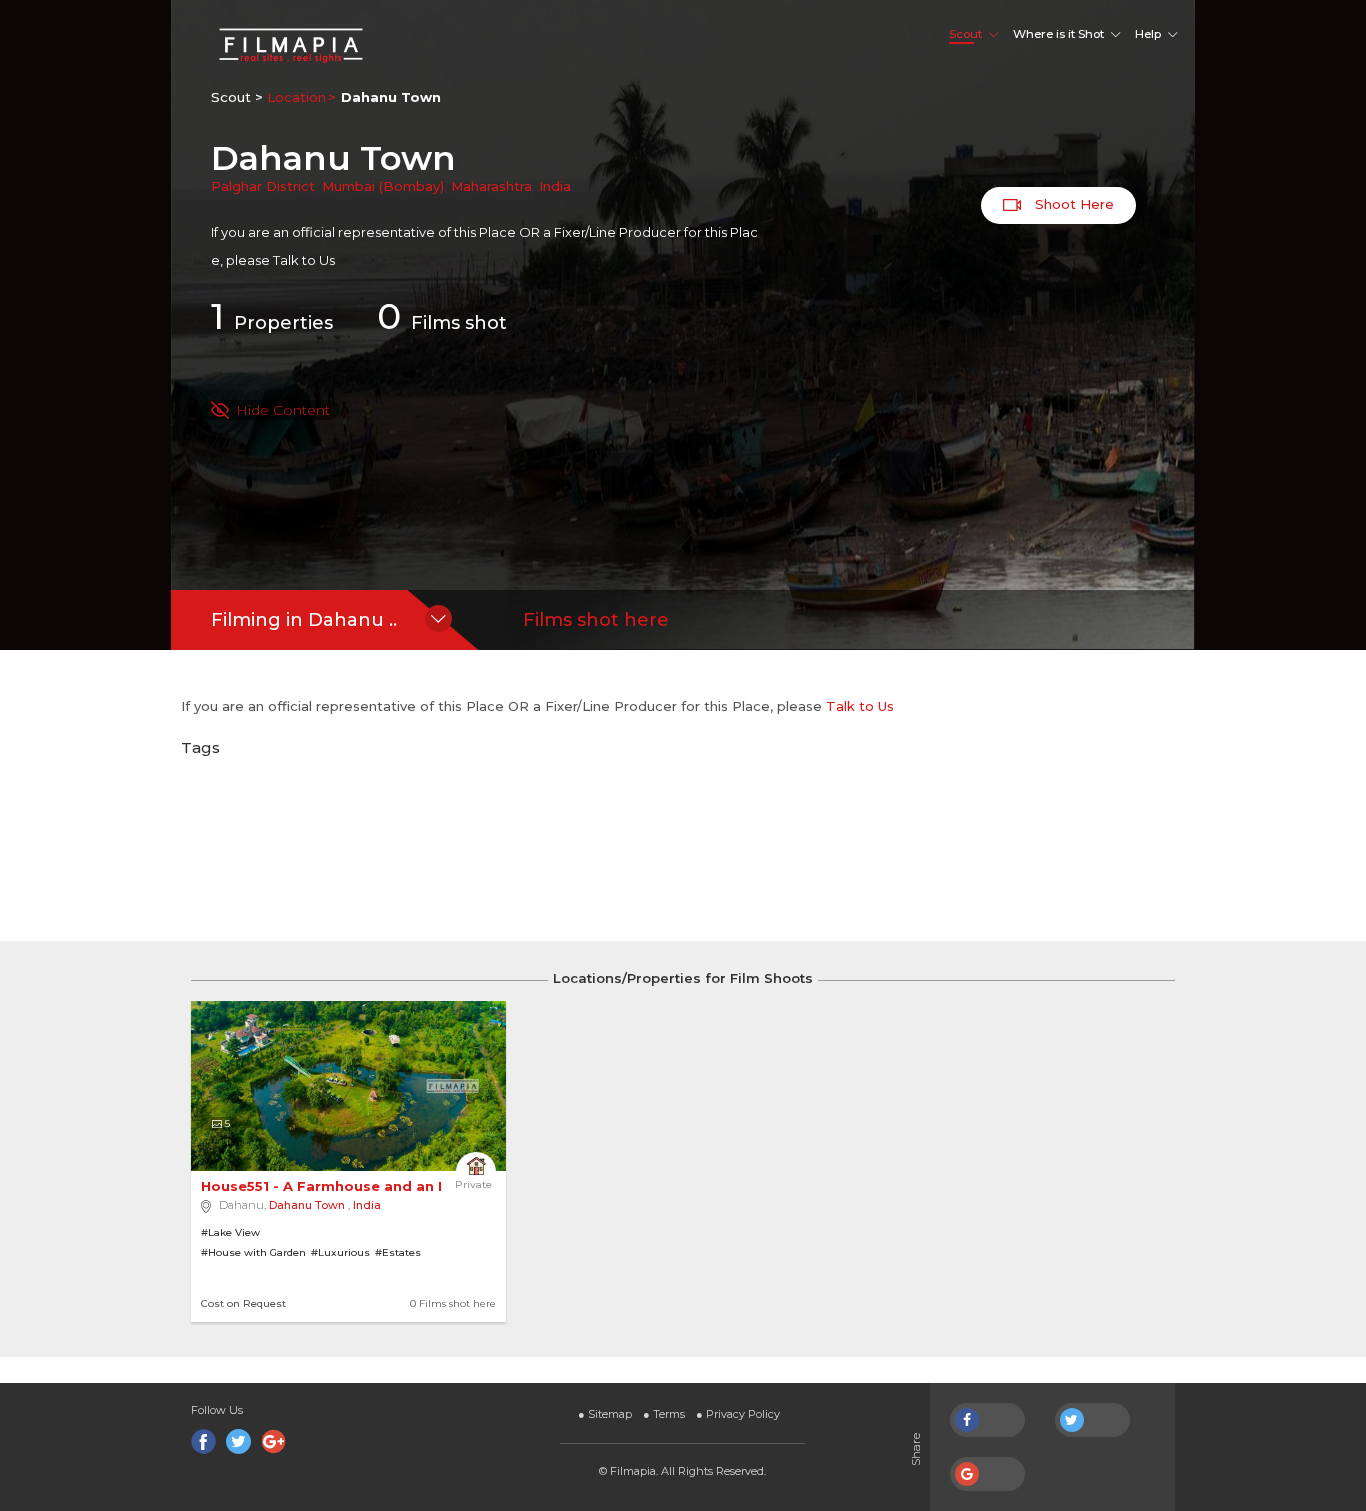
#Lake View (230, 1232)
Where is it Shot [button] (1058, 34)
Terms (664, 1414)
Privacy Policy (738, 1414)
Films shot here (596, 620)
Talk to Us (304, 260)
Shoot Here (1072, 204)
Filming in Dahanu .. (304, 620)
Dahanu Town (307, 1205)
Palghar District (263, 186)
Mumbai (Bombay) (383, 186)
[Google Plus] (273, 1441)
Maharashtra (491, 186)
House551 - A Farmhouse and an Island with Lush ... (388, 1186)
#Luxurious (340, 1252)
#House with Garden (253, 1252)
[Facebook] (203, 1441)
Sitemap (605, 1414)
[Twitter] (238, 1441)
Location (296, 97)
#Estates (398, 1252)
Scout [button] (965, 34)
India (555, 186)
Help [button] (1148, 34)
